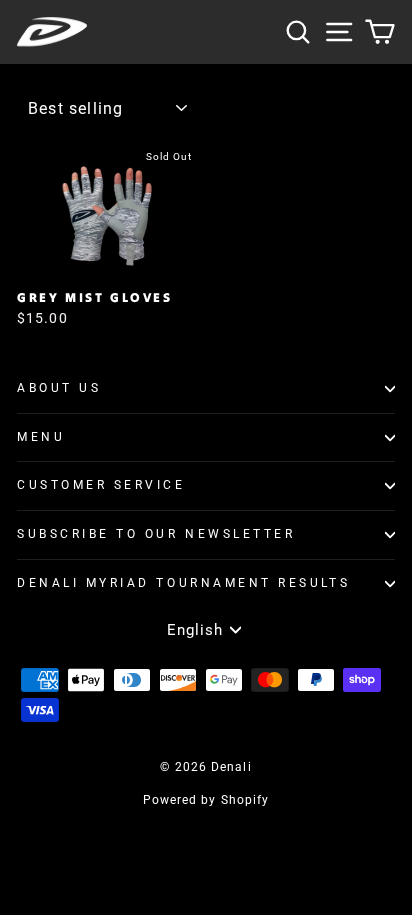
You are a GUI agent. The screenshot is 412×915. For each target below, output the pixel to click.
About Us (59, 388)
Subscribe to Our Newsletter (156, 534)
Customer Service (101, 485)
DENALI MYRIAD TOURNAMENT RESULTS (183, 583)
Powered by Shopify (206, 800)
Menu (41, 437)
